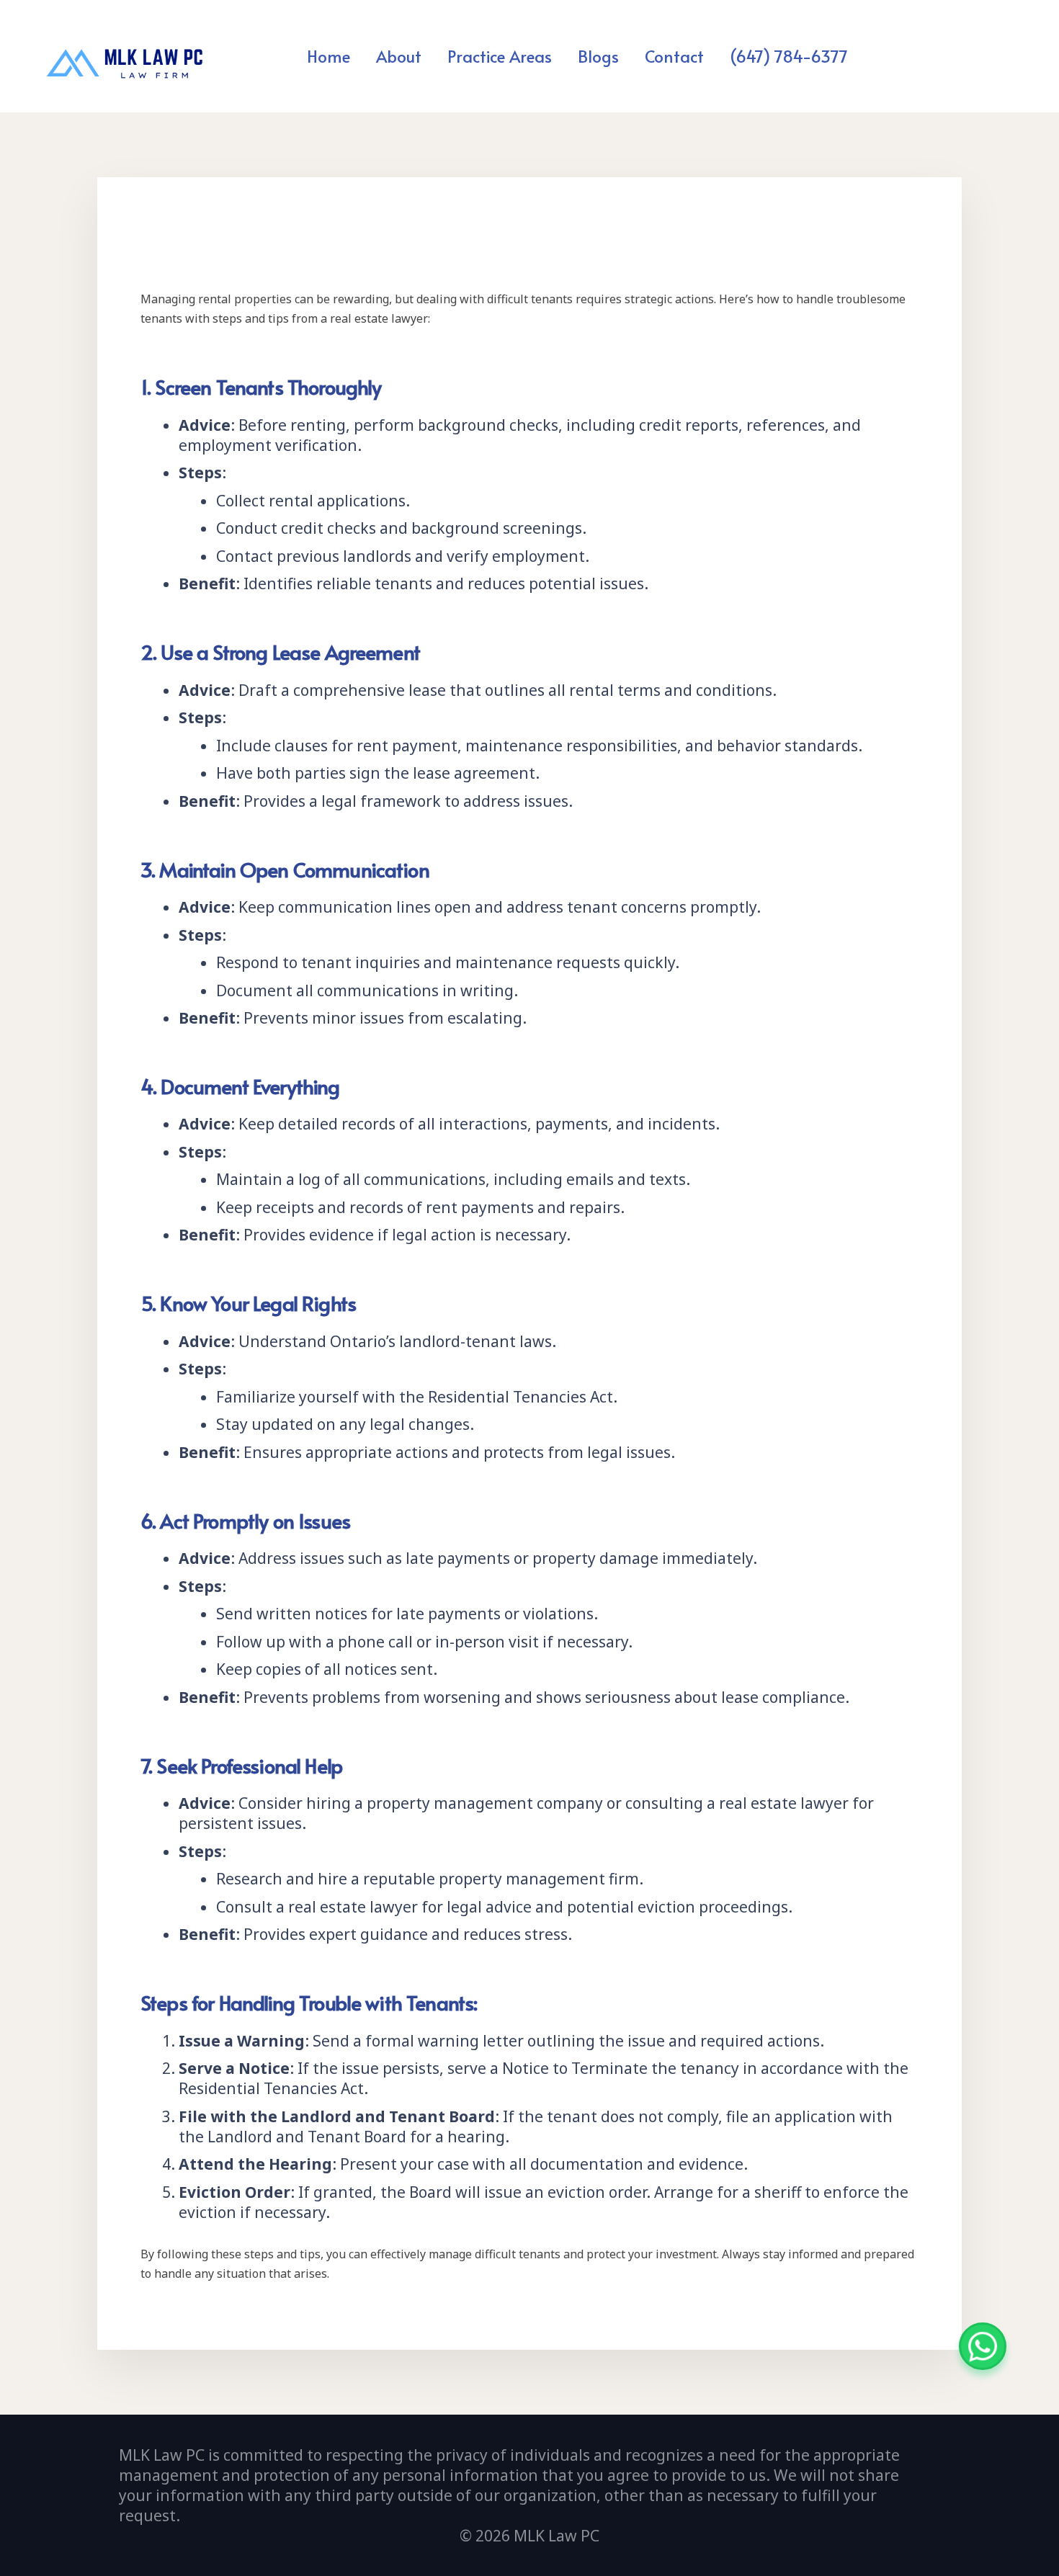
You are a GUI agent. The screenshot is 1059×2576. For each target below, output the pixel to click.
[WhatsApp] (983, 2346)
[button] (560, 55)
